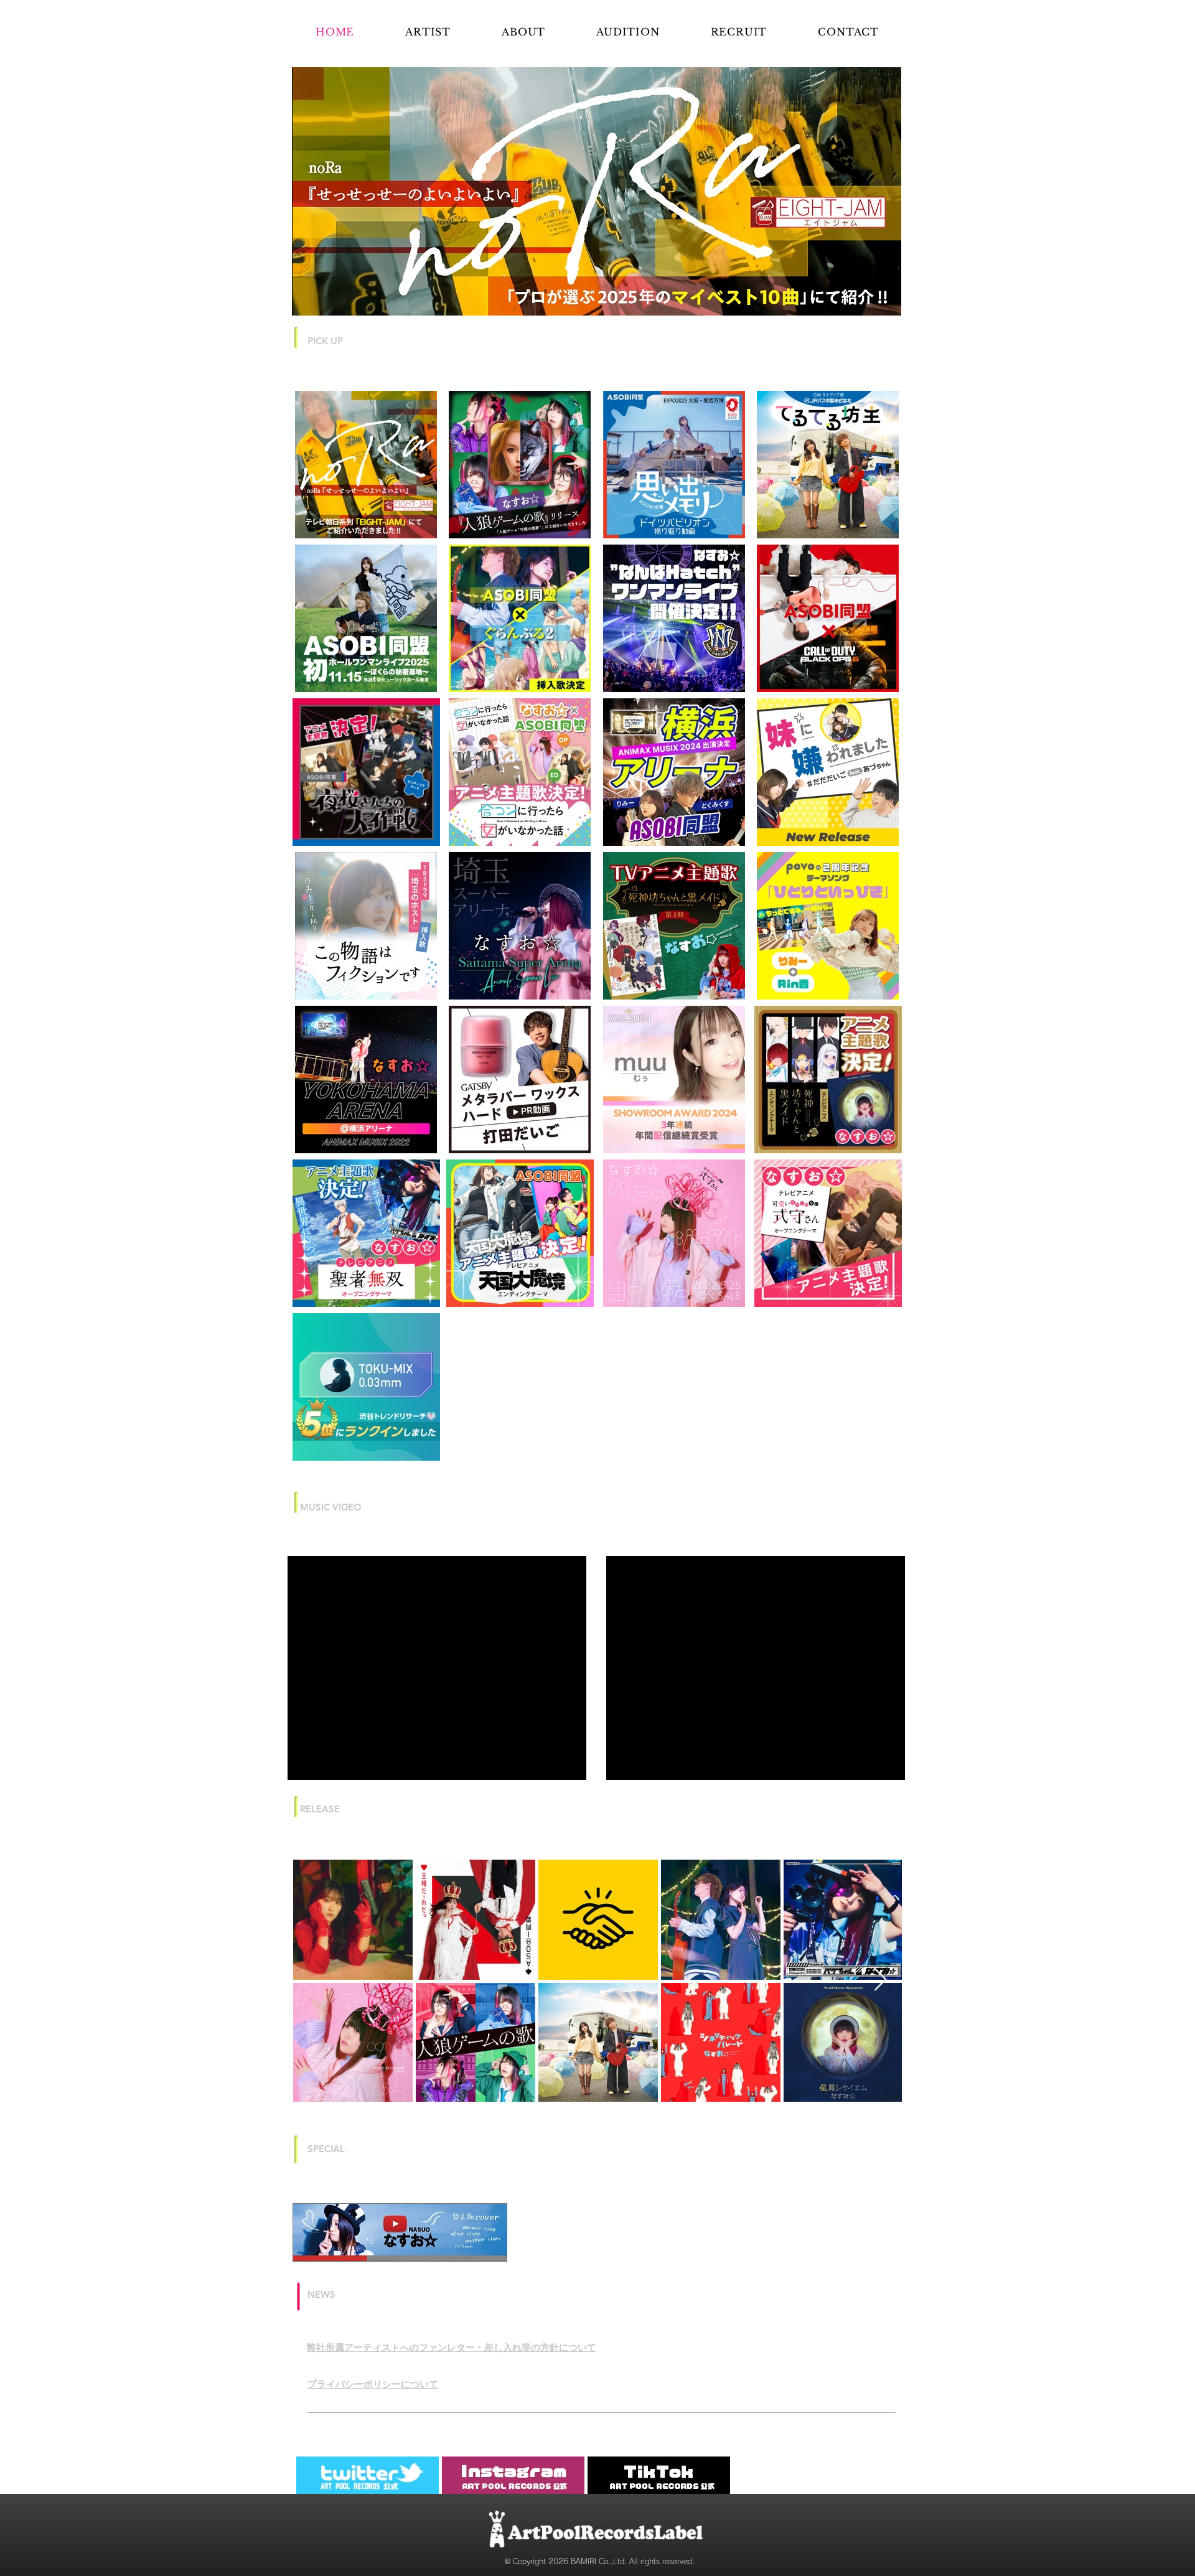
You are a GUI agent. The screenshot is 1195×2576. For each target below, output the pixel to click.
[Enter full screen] (888, 2071)
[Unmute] (644, 2071)
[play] (871, 305)
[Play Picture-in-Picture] (867, 2071)
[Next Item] (880, 2288)
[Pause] (622, 2071)
